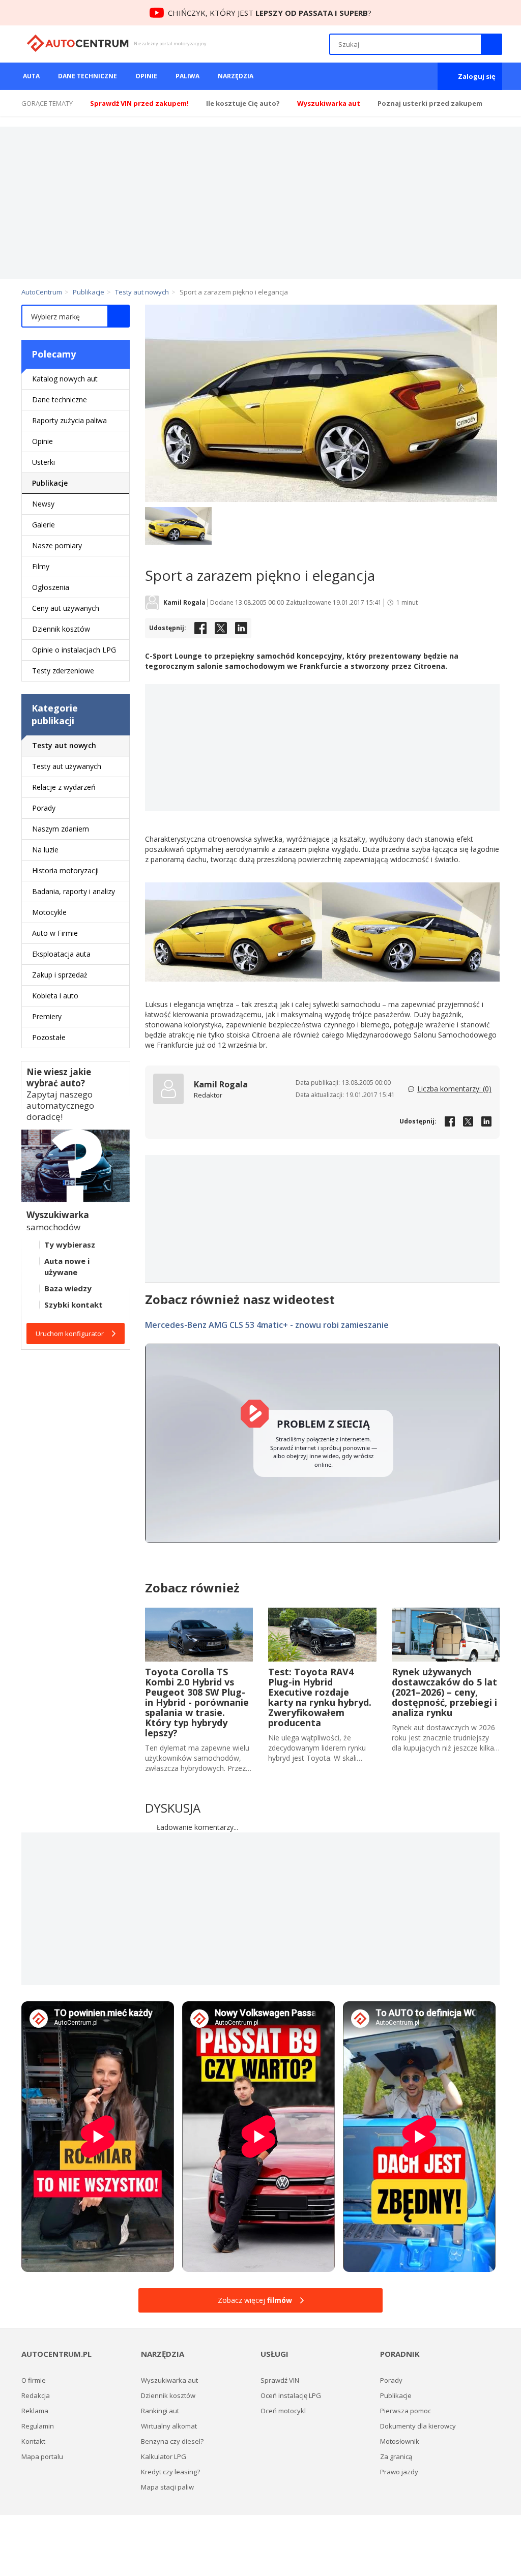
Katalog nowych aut (65, 379)
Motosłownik (400, 2441)
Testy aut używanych (67, 766)
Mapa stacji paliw (167, 2487)
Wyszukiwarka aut (169, 2380)
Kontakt (33, 2441)
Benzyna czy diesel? (172, 2441)
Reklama (35, 2411)
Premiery (47, 1016)
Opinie (146, 76)
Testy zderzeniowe (63, 671)
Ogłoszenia (51, 587)
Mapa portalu (42, 2456)
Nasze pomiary (57, 545)
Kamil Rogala (184, 603)
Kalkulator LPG (164, 2456)
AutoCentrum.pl (78, 43)
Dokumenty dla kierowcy (418, 2426)
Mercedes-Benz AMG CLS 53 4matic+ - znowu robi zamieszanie (267, 1325)
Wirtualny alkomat (169, 2426)
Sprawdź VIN (280, 2380)
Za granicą (396, 2456)
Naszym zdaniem (61, 829)
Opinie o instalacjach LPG (74, 650)
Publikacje (50, 483)
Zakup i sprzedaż (60, 975)
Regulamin (38, 2426)
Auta (31, 76)
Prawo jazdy (399, 2472)
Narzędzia (236, 76)
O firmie (34, 2380)
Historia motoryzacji (65, 870)
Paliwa (187, 76)
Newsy (43, 504)
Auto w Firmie (55, 933)
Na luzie (45, 850)
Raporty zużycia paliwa (69, 420)
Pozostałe (49, 1037)
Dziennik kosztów (61, 629)
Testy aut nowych (64, 745)
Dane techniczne (88, 76)
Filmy (41, 566)
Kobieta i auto (55, 996)
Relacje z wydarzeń (64, 787)
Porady (44, 808)
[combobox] (76, 316)
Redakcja (36, 2395)
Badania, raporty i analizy (74, 891)
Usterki (44, 462)
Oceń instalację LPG (291, 2395)
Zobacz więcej (255, 2300)
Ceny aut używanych (66, 608)
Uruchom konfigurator (70, 1334)
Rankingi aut (160, 2411)
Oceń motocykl (283, 2411)
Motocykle (49, 912)
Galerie (44, 525)
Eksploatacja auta (61, 954)
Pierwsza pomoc (406, 2411)
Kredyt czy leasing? (170, 2472)
